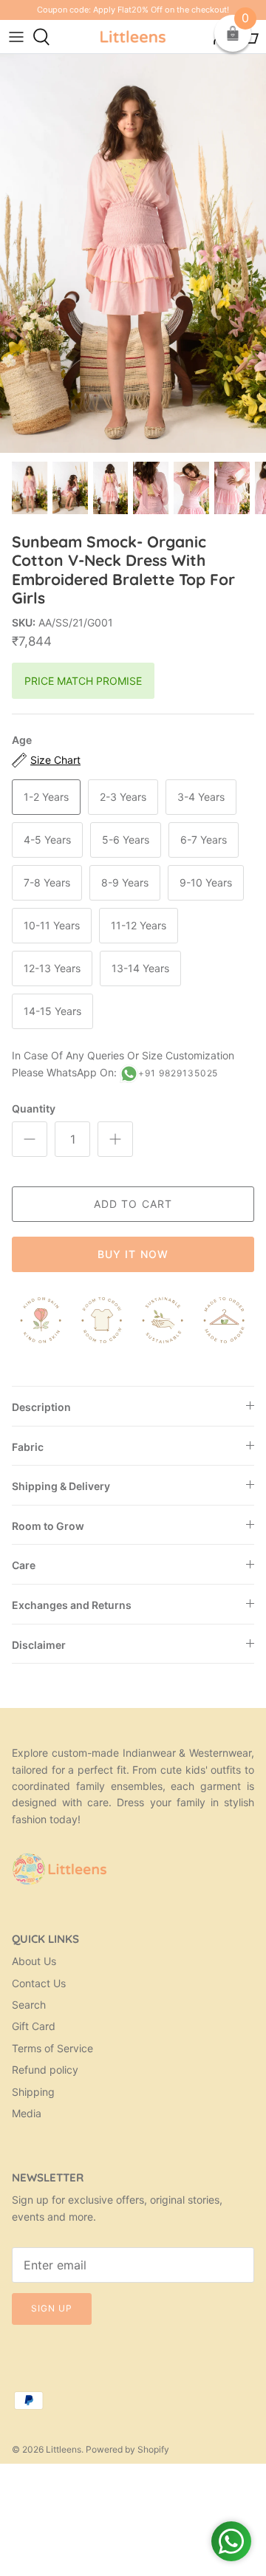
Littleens (64, 2449)
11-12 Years (139, 925)
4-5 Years (47, 840)
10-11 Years (52, 925)
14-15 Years (52, 1011)
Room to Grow (48, 1526)
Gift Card (34, 2026)
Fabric (28, 1447)
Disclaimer (39, 1645)
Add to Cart (133, 1204)
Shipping (33, 2092)
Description (41, 1407)
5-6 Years (126, 840)
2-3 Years (123, 797)
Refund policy (45, 2070)
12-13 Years (52, 968)
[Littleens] (133, 37)
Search (29, 2005)
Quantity (34, 1108)
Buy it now (133, 1254)
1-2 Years (46, 797)
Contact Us (39, 1983)
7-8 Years (47, 882)
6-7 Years (204, 840)
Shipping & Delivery (61, 1486)
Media (27, 2113)
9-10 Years (206, 882)
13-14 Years (140, 968)
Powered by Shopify (127, 2449)
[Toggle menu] (16, 37)
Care (24, 1565)
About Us (34, 1961)
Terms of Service (52, 2048)
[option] (133, 253)
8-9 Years (125, 882)
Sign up (52, 2308)
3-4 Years (201, 797)
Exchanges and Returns (72, 1605)
